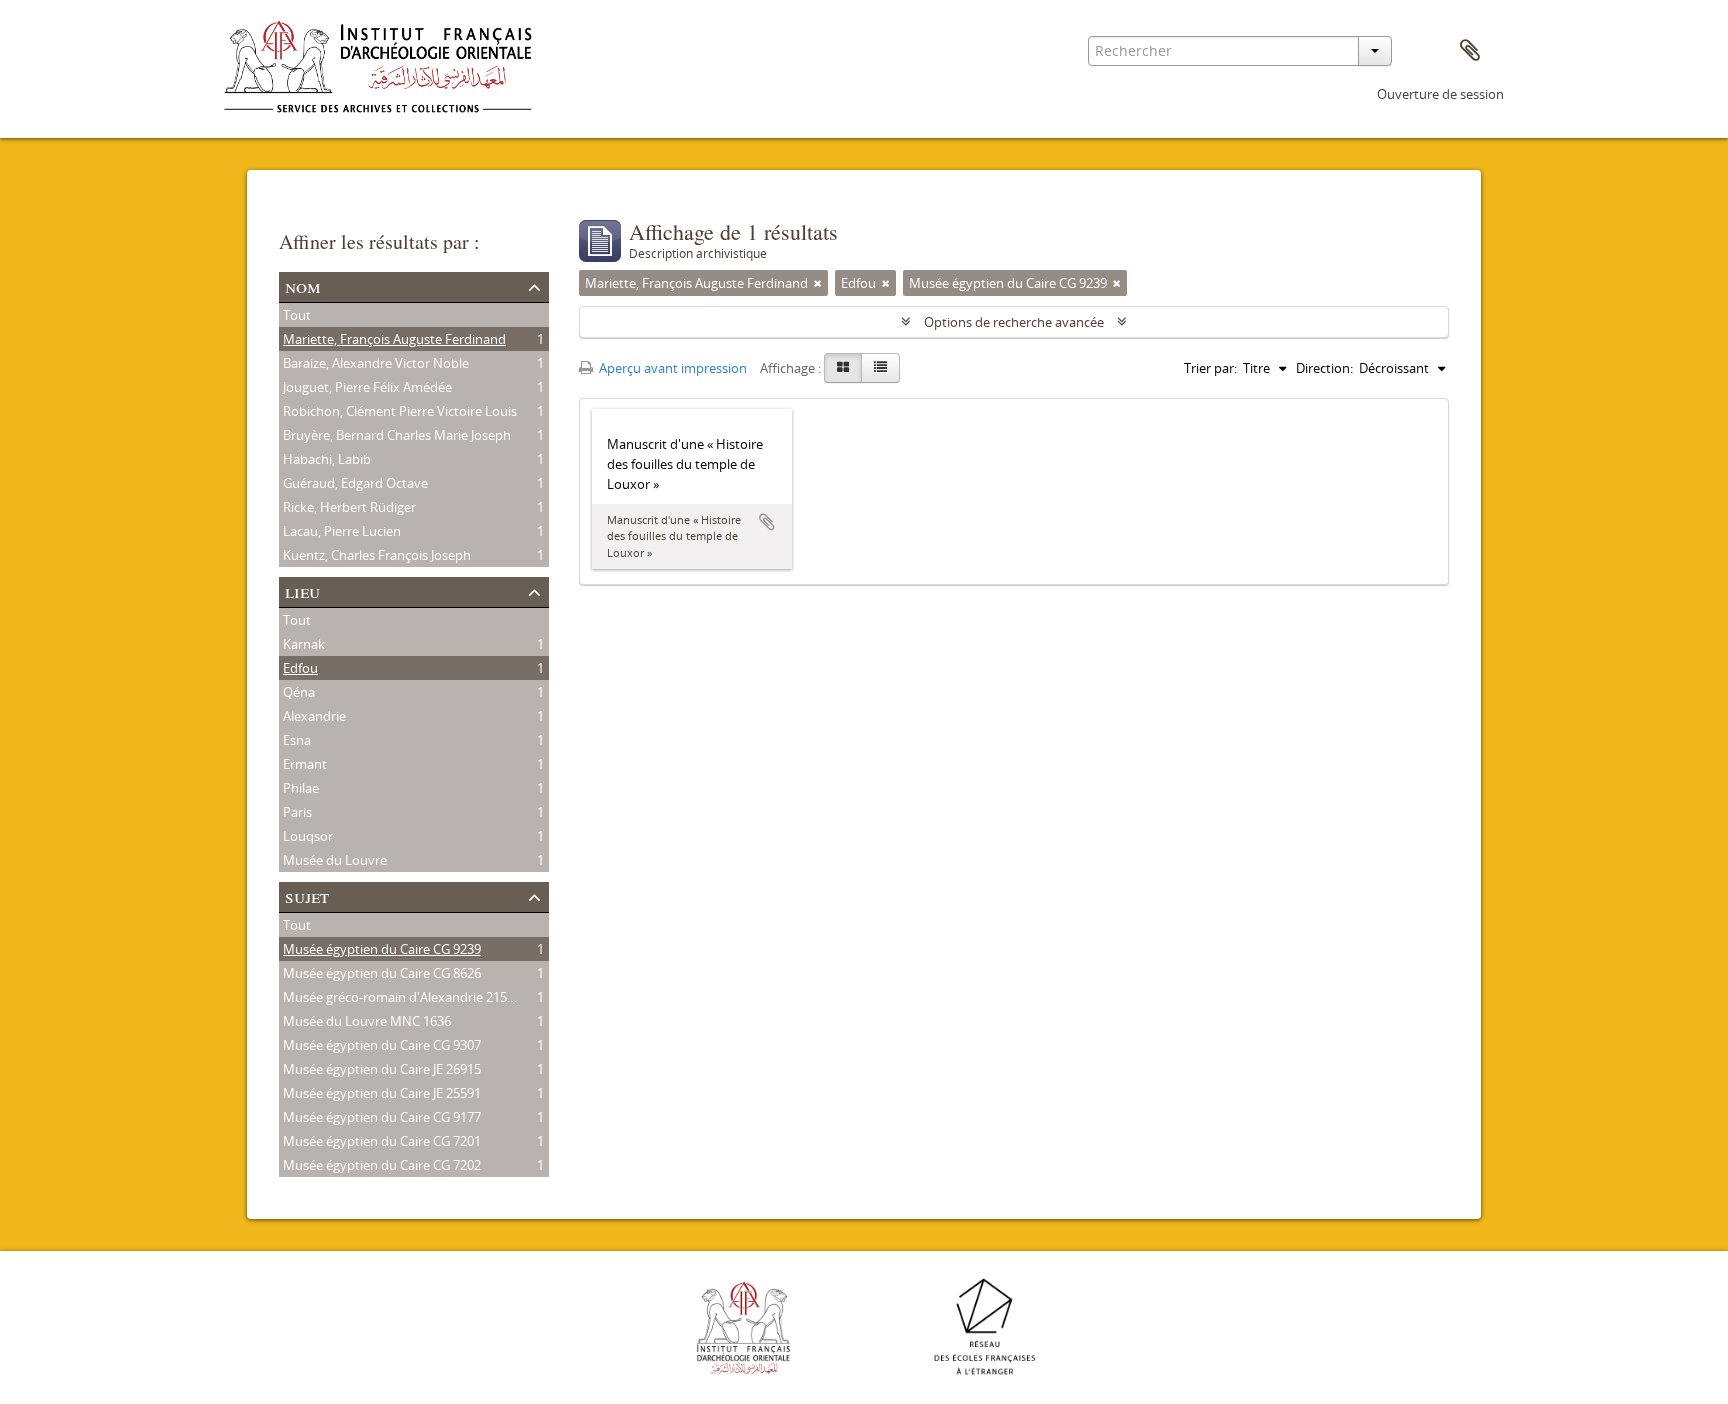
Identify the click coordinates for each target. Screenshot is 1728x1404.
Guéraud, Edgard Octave (355, 483)
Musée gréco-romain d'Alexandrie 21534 (402, 997)
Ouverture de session (1440, 94)
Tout (297, 315)
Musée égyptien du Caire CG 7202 (382, 1165)
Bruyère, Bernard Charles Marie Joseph (397, 435)
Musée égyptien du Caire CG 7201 (382, 1141)
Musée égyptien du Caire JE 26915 (382, 1069)
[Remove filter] (818, 283)
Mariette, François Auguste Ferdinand (394, 339)
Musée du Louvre (335, 860)
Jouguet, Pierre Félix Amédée (367, 387)
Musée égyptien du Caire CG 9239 (382, 949)
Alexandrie (314, 716)
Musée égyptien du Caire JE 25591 (382, 1093)
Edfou (300, 668)
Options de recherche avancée (1014, 322)
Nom (303, 285)
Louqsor (308, 836)
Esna (297, 740)
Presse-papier (1470, 51)
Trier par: (1210, 368)
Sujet (307, 895)
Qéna (299, 692)
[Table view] (880, 368)
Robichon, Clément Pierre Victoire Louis (400, 411)
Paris (297, 812)
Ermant (305, 764)
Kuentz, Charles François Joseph (377, 555)
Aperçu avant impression (671, 368)
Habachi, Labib (327, 459)
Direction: (1324, 368)
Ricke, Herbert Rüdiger (349, 507)
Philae (301, 788)
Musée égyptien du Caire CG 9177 (382, 1117)
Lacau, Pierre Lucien (342, 531)
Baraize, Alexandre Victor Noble (376, 363)
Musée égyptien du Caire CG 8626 (382, 973)
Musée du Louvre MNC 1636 (367, 1021)
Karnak (304, 644)
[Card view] (843, 368)
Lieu (302, 590)
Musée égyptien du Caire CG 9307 (382, 1045)
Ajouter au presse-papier (767, 522)
